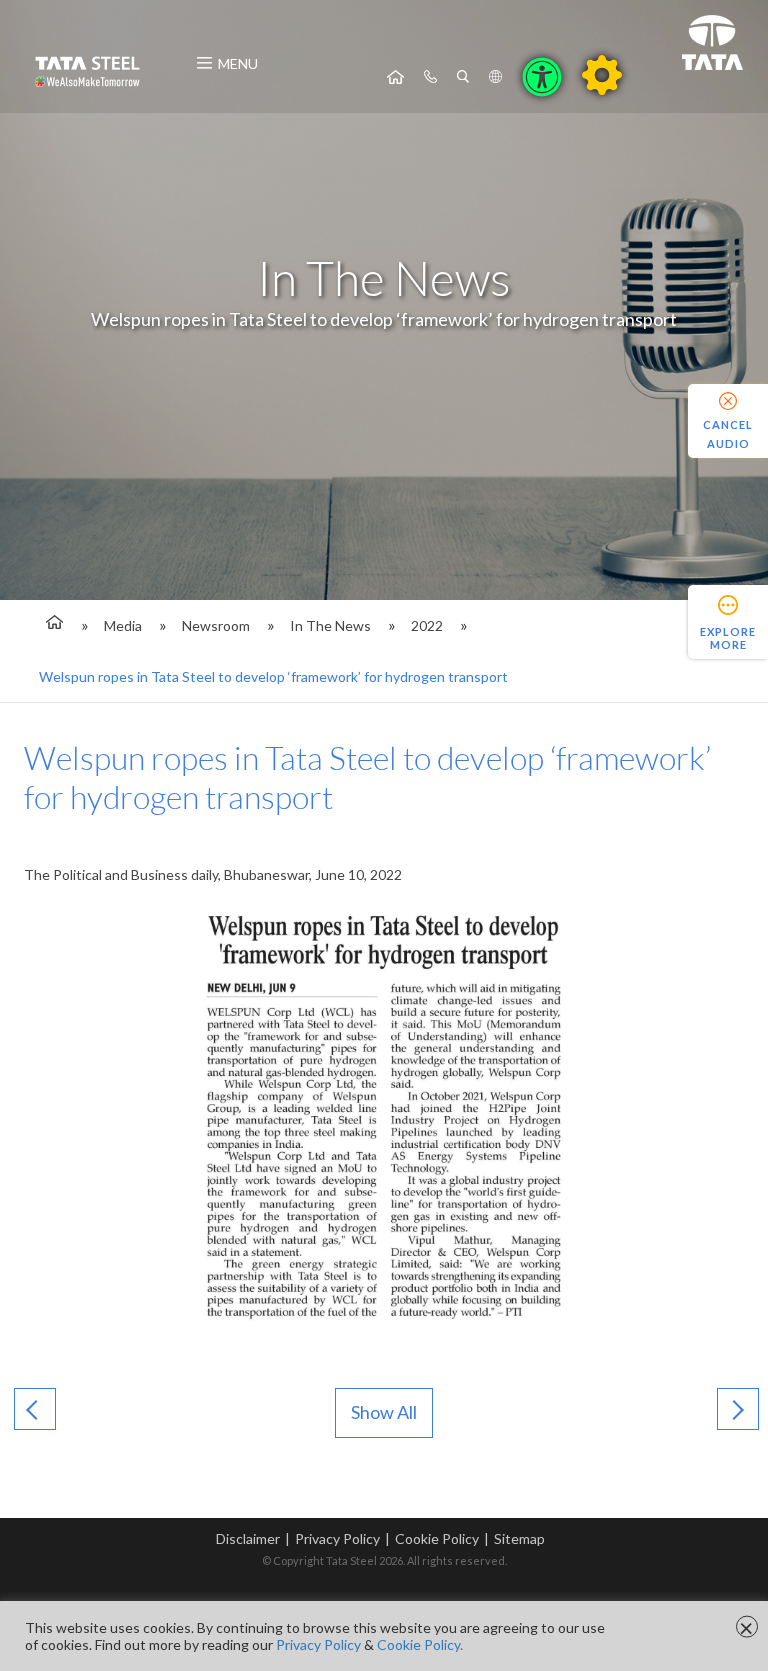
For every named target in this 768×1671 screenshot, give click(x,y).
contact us (430, 77)
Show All (384, 1412)
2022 (427, 625)
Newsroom (216, 625)
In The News (330, 625)
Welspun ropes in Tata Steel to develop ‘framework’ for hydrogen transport (273, 676)
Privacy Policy (337, 1538)
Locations (495, 77)
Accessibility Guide (602, 75)
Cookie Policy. (420, 1644)
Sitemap (519, 1538)
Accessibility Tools (542, 77)
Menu (238, 63)
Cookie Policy (437, 1538)
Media (123, 625)
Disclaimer (248, 1538)
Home (395, 77)
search (463, 77)
